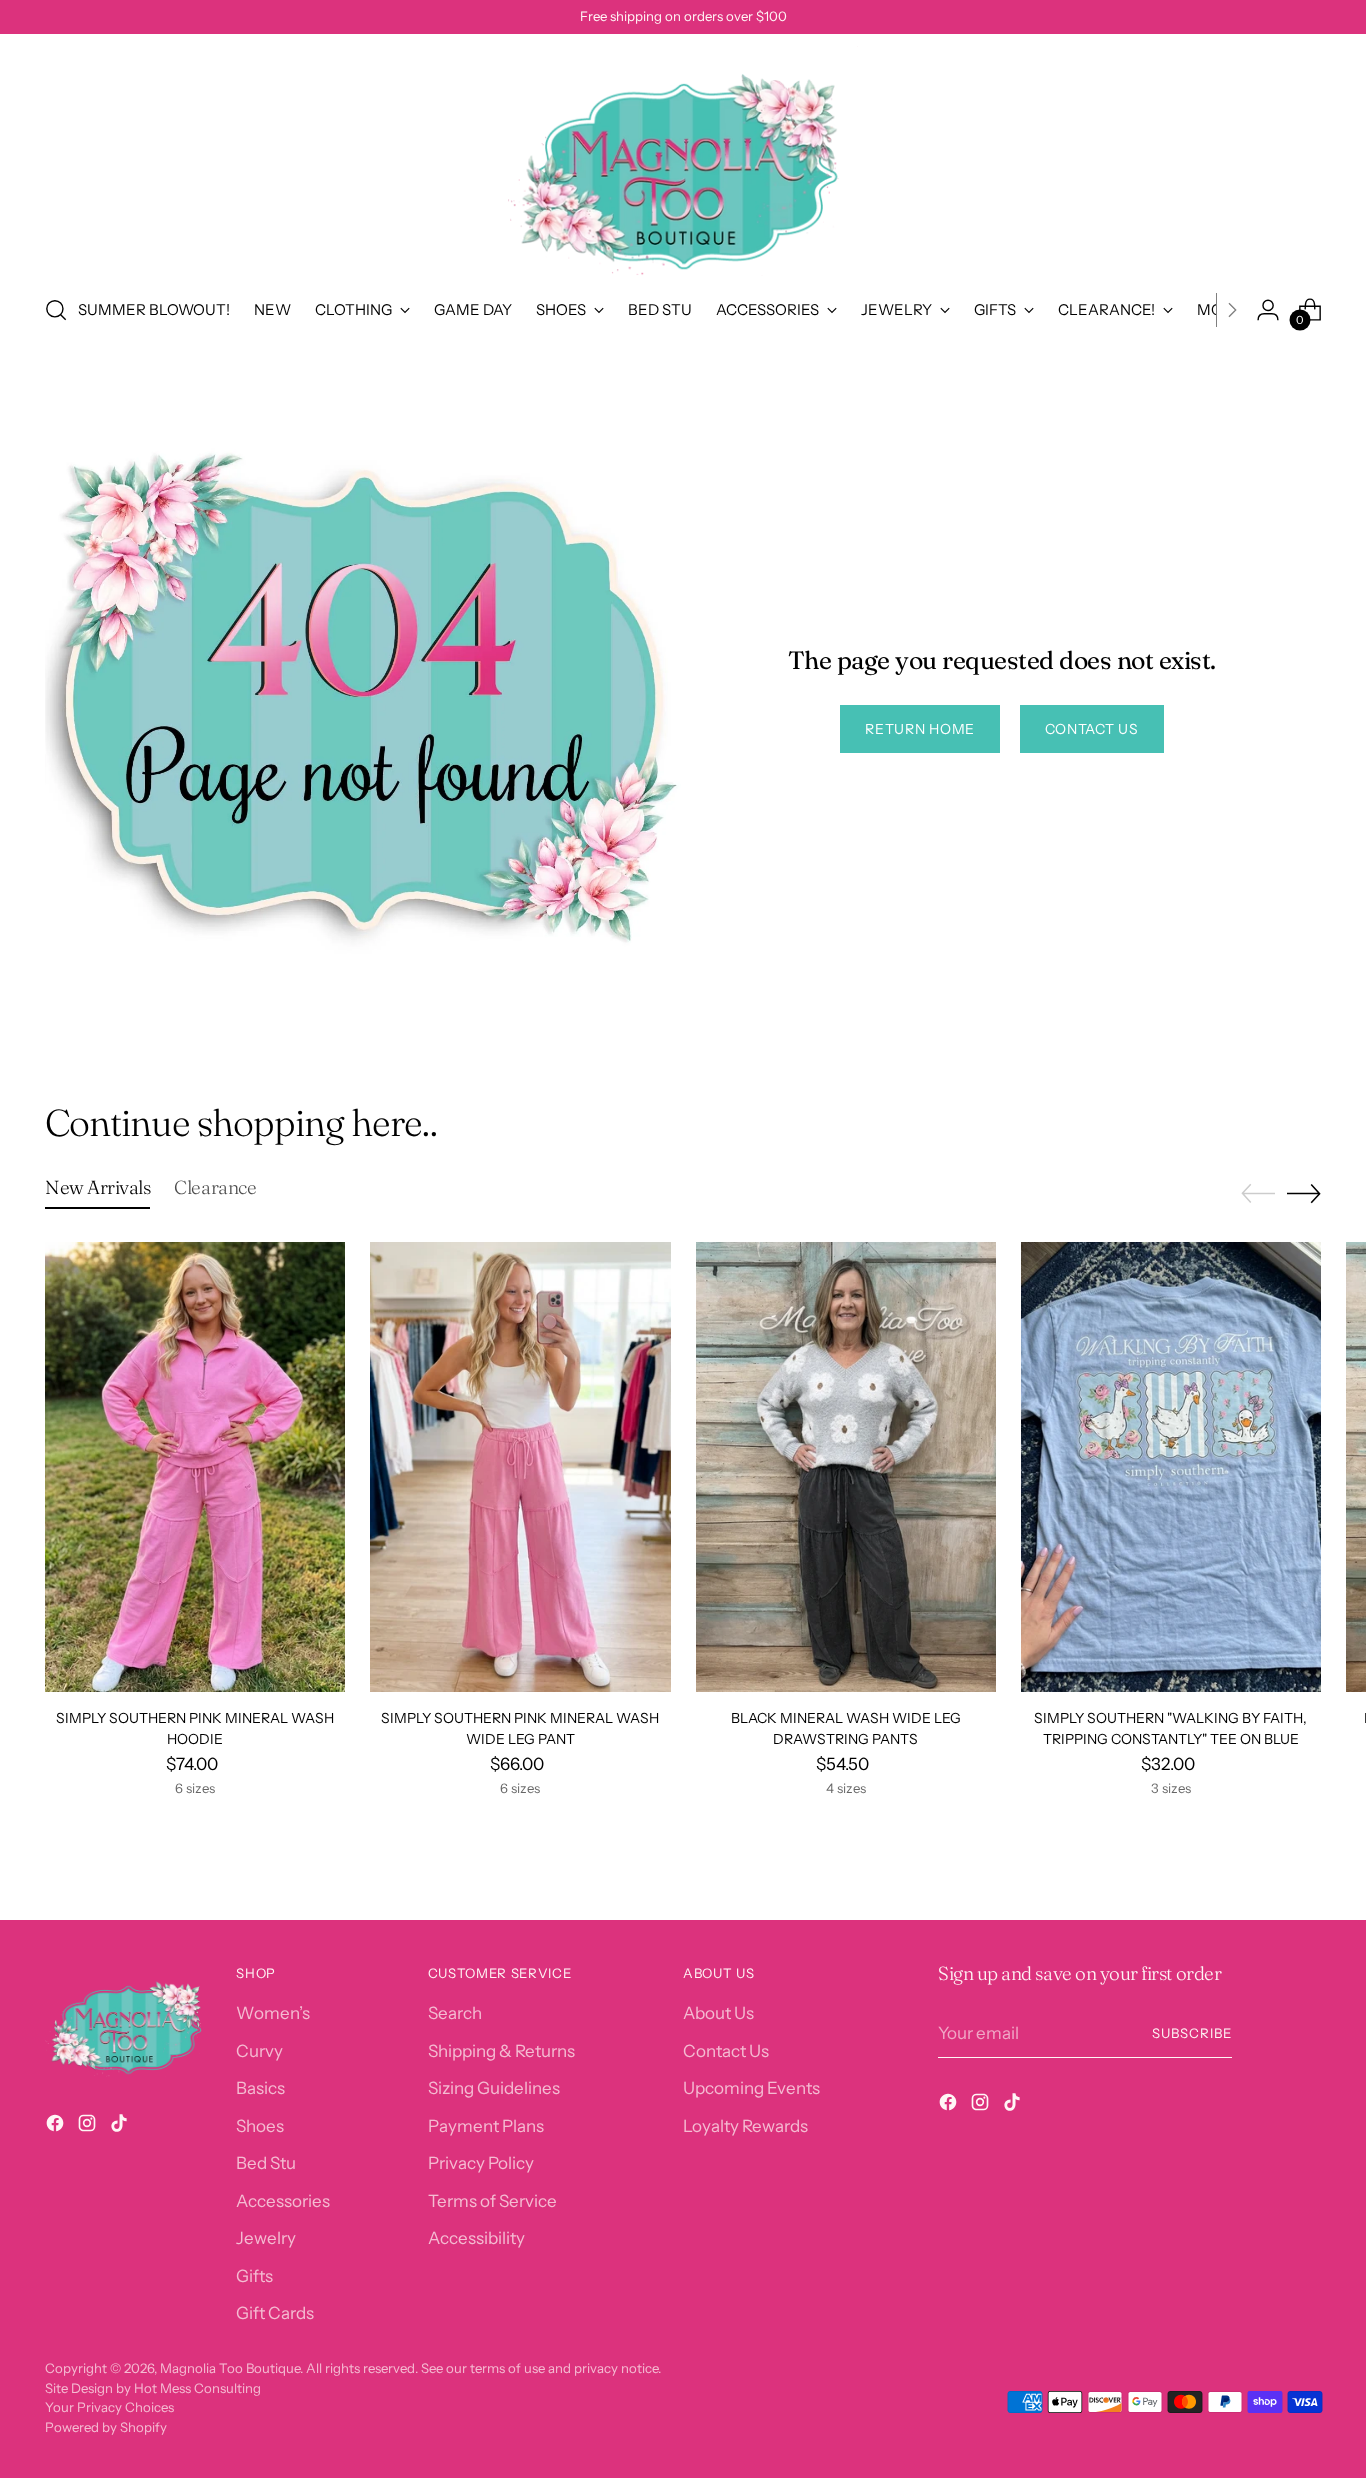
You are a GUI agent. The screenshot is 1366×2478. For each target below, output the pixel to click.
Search (455, 2013)
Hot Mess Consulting (197, 2388)
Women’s (273, 2013)
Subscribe (1192, 2033)
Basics (260, 2088)
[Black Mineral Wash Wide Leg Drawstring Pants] (846, 1467)
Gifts (254, 2276)
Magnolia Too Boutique (230, 2368)
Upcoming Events (751, 2088)
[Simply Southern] (1171, 1467)
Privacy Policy (481, 2163)
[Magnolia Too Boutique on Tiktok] (121, 2127)
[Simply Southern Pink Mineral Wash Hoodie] (195, 1467)
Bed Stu (266, 2163)
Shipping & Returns (501, 2051)
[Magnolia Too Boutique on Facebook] (57, 2127)
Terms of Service (492, 2201)
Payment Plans (486, 2126)
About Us (718, 2013)
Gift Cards (275, 2313)
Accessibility (476, 2238)
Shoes (260, 2126)
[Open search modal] (56, 310)
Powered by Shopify (106, 2427)
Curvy (259, 2051)
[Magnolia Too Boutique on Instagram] (89, 2127)
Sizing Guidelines (494, 2088)
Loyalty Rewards (745, 2126)
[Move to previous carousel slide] (1258, 1194)
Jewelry (266, 2238)
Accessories (283, 2201)
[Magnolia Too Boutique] (683, 161)
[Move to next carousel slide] (1304, 1193)
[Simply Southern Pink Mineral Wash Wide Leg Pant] (520, 1467)
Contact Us (726, 2051)
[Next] (1232, 310)
